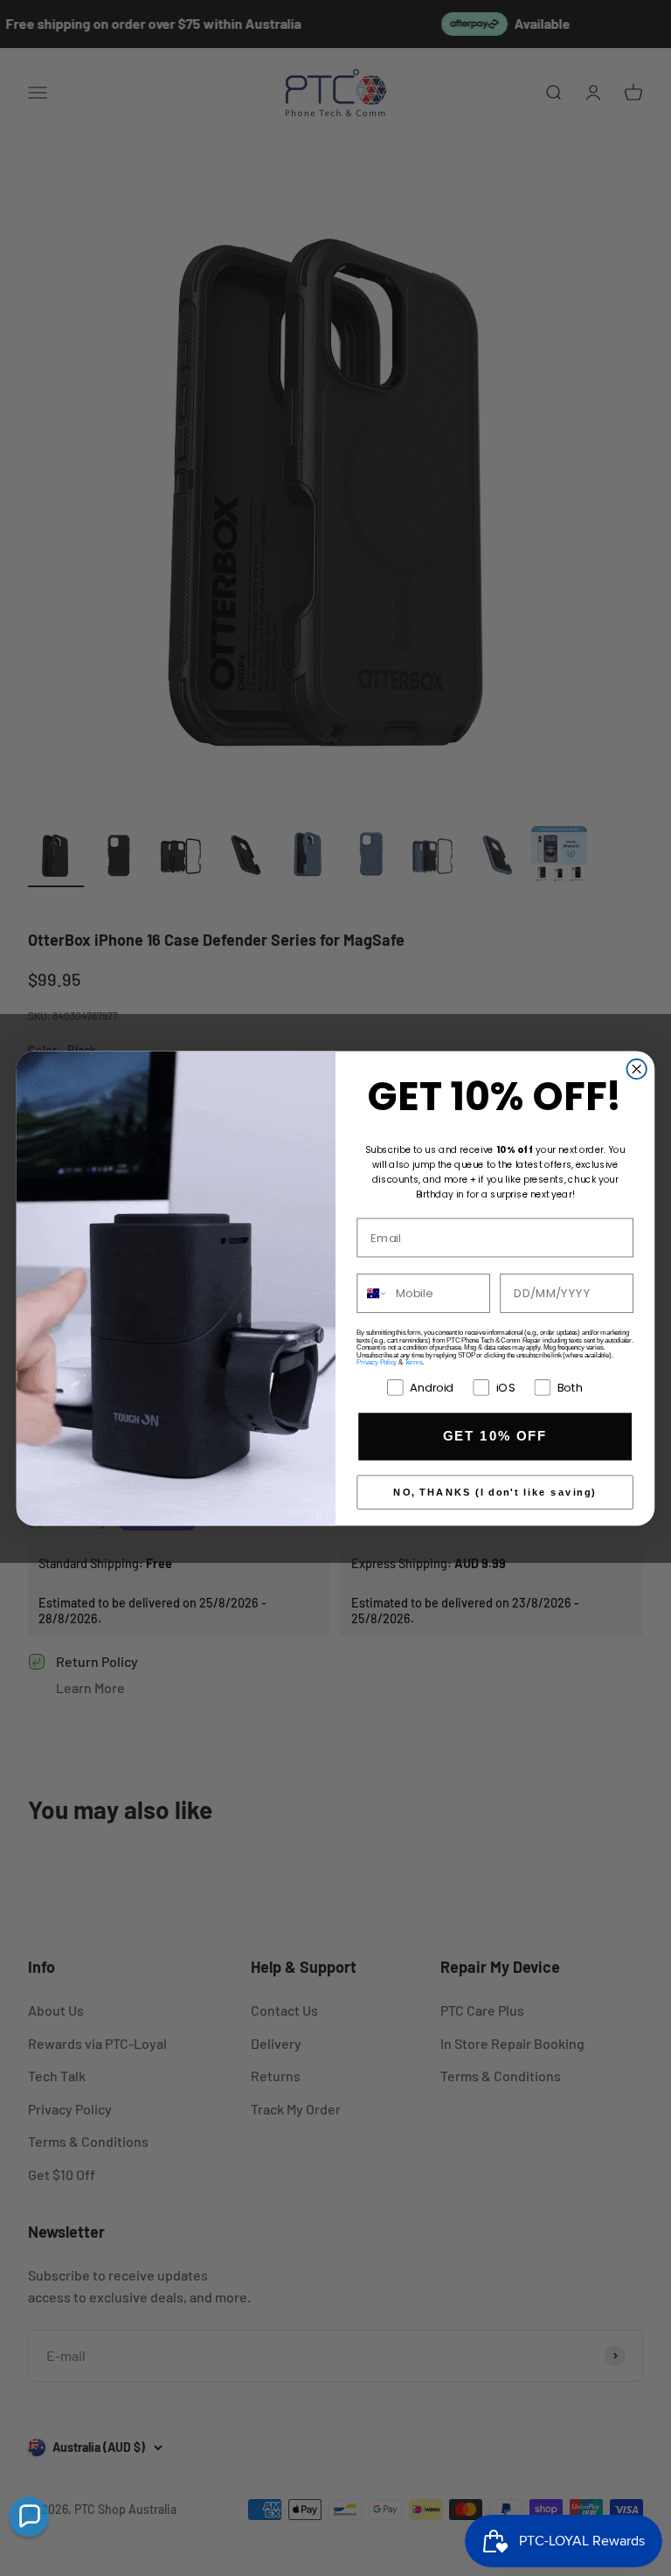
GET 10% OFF (495, 1436)
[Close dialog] (636, 1068)
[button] (29, 2517)
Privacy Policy (377, 1362)
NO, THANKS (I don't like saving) (495, 1492)
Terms (414, 1362)
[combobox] (372, 1293)
